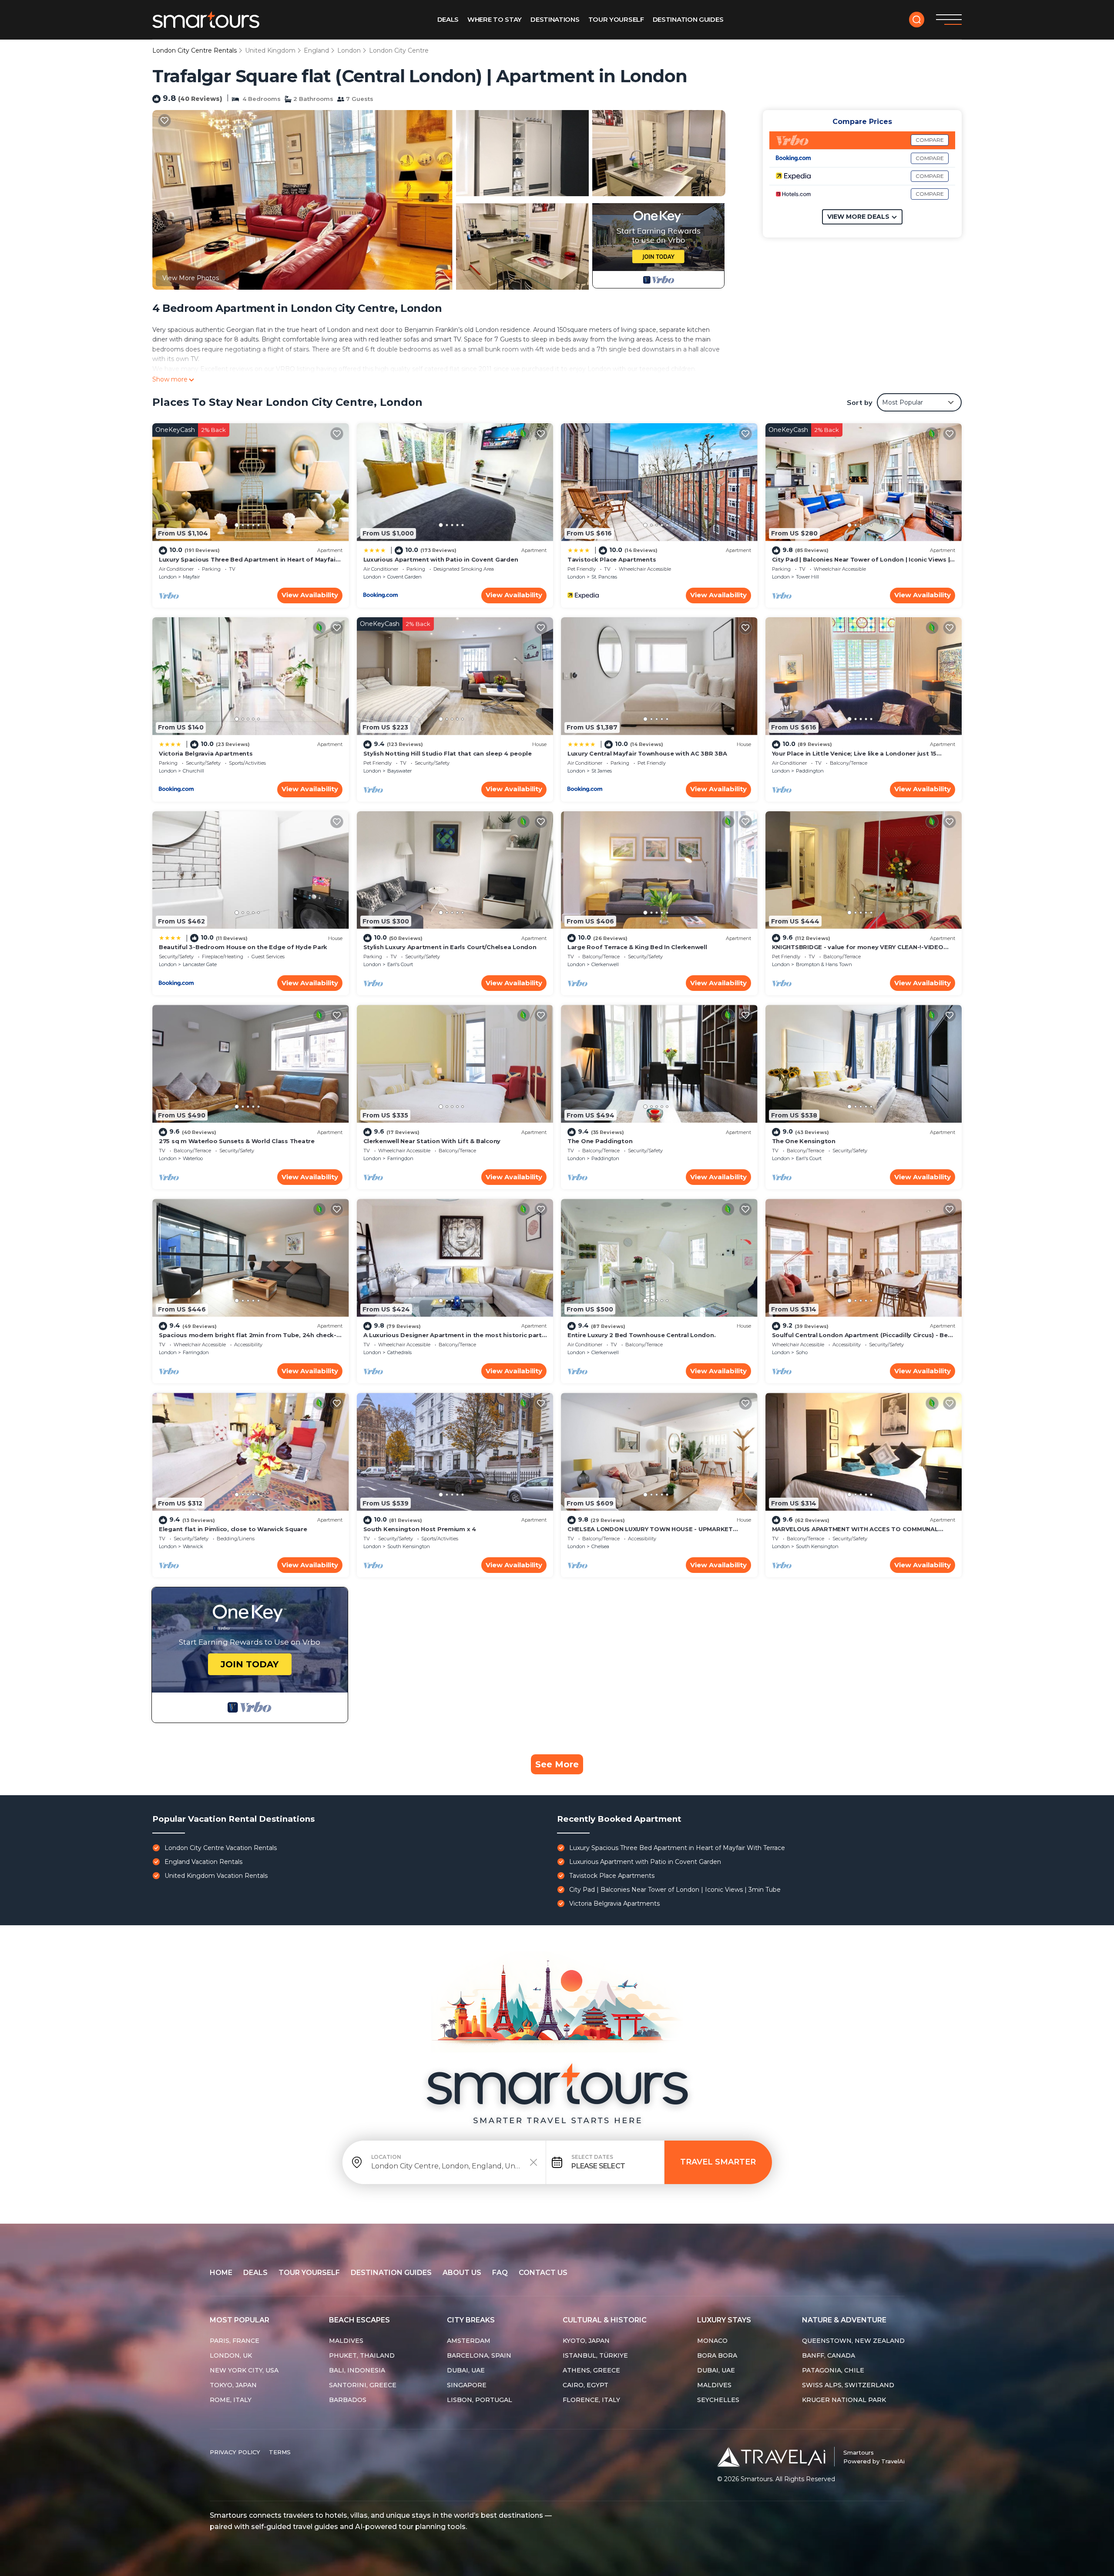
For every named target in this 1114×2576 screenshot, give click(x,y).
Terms (280, 2452)
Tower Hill (807, 577)
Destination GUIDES (688, 19)
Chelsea (600, 1546)
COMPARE (930, 140)
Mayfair (191, 577)
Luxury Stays (724, 2320)
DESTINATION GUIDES (391, 2273)
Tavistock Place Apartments (612, 559)
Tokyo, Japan (233, 2385)
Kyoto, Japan (586, 2341)
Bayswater (399, 771)
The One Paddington (600, 1141)
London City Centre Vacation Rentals (221, 1848)
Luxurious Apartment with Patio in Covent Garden (441, 559)
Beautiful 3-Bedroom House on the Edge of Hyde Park (243, 947)
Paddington (810, 771)
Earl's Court (400, 964)
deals (255, 2273)
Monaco (712, 2341)
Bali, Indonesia (357, 2370)
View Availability (310, 595)
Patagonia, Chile (833, 2370)
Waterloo (193, 1158)
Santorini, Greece (363, 2385)
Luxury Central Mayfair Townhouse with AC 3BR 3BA (647, 753)
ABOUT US (462, 2273)
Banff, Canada (829, 2355)
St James (602, 771)
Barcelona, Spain (479, 2355)
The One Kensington (804, 1141)
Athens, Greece (591, 2370)
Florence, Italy (591, 2400)
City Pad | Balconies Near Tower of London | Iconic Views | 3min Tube (675, 1890)
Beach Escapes (359, 2320)
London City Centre (399, 50)
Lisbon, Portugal (480, 2400)
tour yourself (309, 2273)
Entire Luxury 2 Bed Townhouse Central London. (641, 1335)
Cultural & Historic (605, 2320)
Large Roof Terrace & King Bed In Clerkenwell (637, 947)
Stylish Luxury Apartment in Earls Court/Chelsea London (450, 947)
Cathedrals (399, 1352)
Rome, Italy (231, 2400)
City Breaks (471, 2320)
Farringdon (400, 1158)
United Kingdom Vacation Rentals (216, 1876)
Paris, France (235, 2341)
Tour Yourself (616, 19)
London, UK (231, 2355)
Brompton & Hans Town (824, 964)
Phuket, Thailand (362, 2355)
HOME (221, 2273)
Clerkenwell (605, 964)
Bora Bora (717, 2355)
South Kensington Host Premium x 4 (420, 1529)
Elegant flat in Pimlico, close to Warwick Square (233, 1529)
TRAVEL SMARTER (718, 2162)
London (349, 50)
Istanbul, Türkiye (595, 2355)
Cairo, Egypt (586, 2385)
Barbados (348, 2400)
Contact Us (543, 2273)
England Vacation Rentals (203, 1862)
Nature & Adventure (844, 2320)
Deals (448, 19)
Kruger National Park (844, 2400)
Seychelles (718, 2400)
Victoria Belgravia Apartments (206, 753)
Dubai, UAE (466, 2370)
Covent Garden (404, 577)
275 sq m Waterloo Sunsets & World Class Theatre (237, 1141)
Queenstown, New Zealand (853, 2341)
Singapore (467, 2385)
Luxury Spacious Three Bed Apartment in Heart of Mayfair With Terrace (677, 1848)
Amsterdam (469, 2341)
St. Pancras (604, 577)
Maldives (346, 2341)
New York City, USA (244, 2370)
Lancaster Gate (200, 964)
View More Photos (191, 278)
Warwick (193, 1546)
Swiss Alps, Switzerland (848, 2385)
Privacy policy (235, 2452)
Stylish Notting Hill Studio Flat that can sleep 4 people (448, 753)
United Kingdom (270, 50)
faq (500, 2273)
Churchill (193, 771)
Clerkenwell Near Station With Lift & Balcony (432, 1141)
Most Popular (240, 2320)
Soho (802, 1352)
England (316, 50)
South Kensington (409, 1546)
